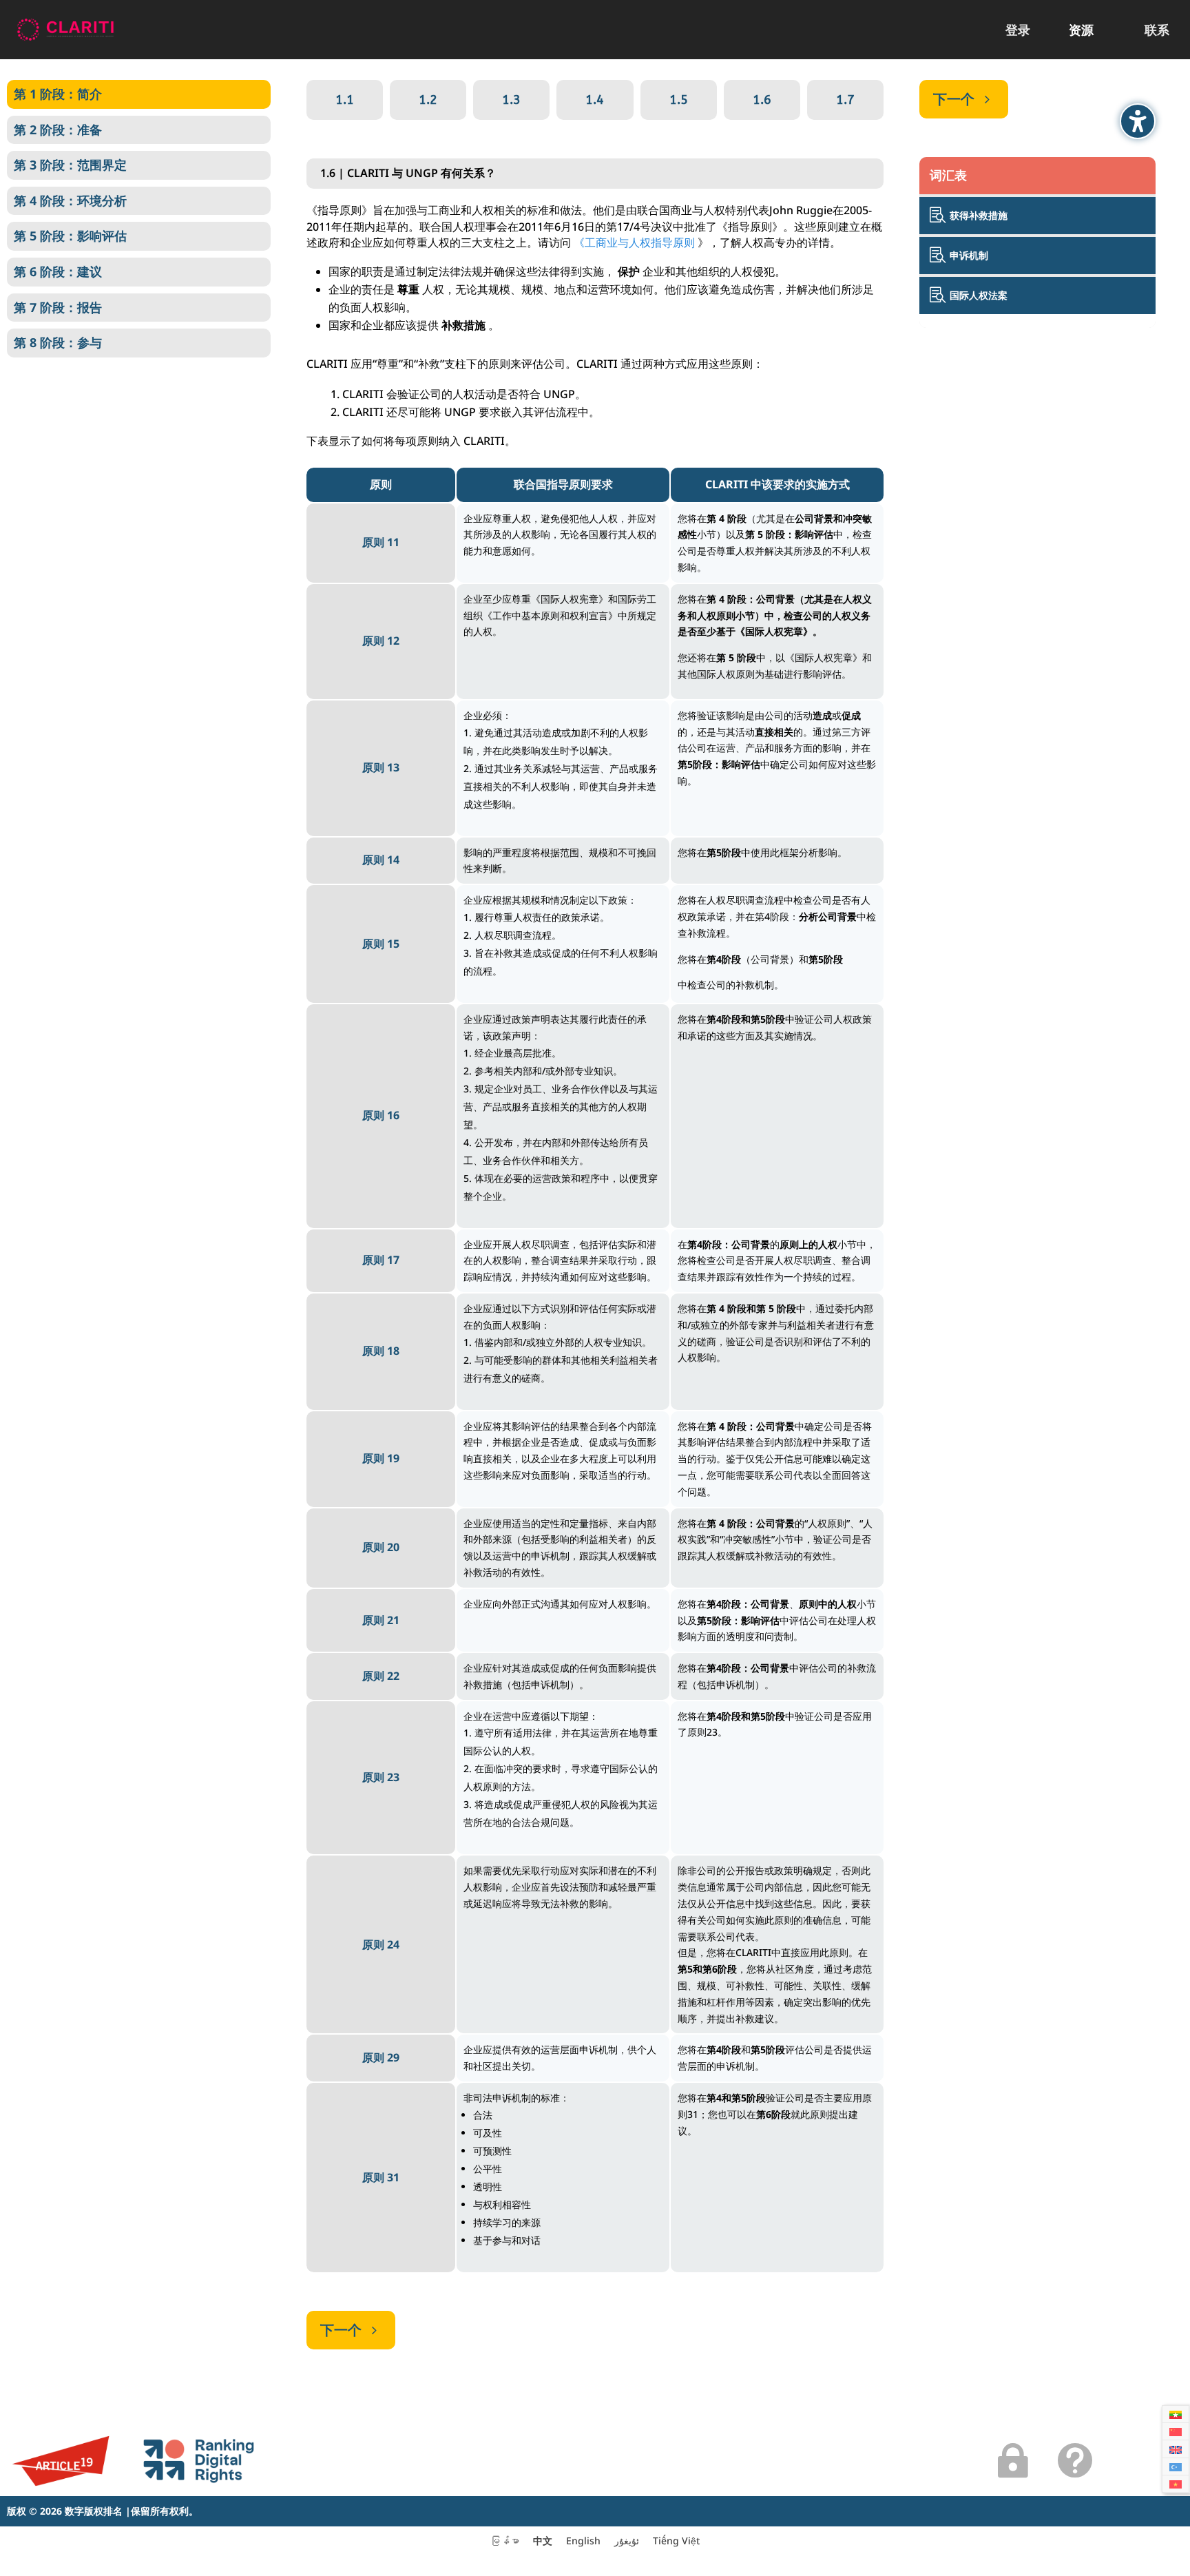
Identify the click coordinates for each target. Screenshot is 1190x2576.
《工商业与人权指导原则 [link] (634, 242)
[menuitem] (1018, 30)
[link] (65, 29)
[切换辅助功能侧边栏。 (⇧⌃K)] (1138, 121)
